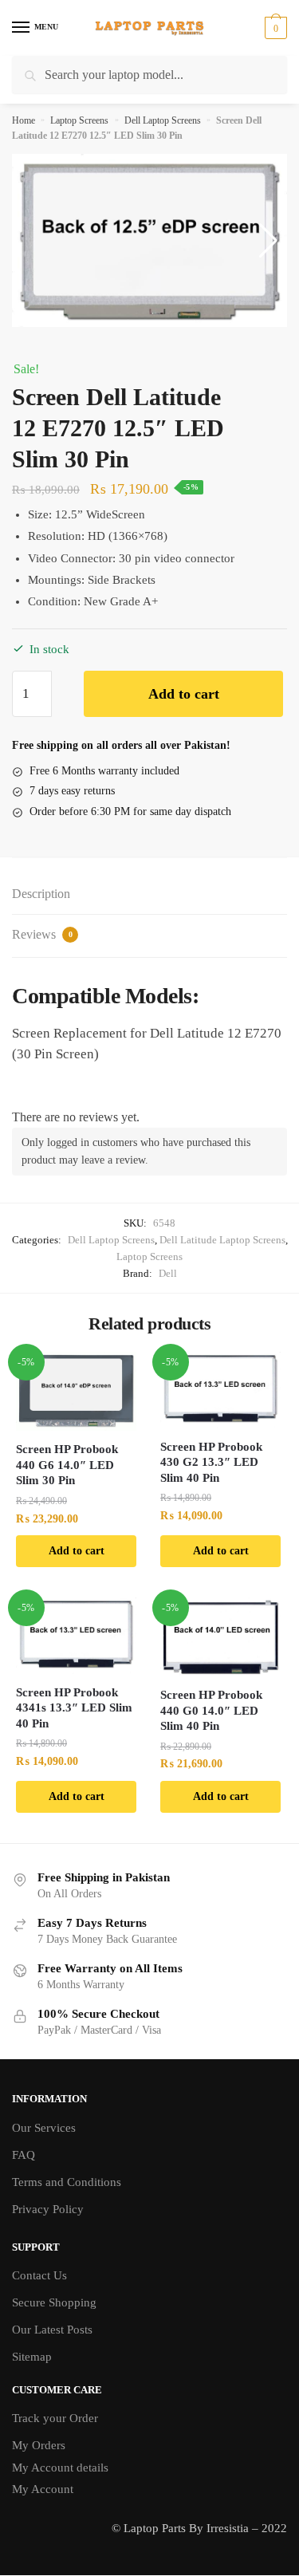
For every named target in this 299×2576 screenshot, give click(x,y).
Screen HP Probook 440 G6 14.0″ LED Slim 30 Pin (67, 1465)
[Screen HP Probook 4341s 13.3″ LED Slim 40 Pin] (76, 1636)
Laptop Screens (79, 120)
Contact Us (39, 2275)
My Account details (60, 2468)
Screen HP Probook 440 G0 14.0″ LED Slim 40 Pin (211, 1710)
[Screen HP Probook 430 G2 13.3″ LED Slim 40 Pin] (220, 1390)
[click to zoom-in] (149, 240)
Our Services (44, 2128)
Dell (168, 1273)
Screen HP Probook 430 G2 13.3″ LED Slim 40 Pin (211, 1462)
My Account (43, 2489)
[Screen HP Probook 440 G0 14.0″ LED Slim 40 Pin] (220, 1637)
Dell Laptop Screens (163, 120)
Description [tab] (41, 894)
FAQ (24, 2155)
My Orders (39, 2445)
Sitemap (32, 2357)
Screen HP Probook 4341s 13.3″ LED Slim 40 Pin (74, 1708)
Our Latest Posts (52, 2330)
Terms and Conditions (67, 2182)
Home (24, 120)
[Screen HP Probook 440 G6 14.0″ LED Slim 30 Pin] (76, 1391)
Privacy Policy (48, 2209)
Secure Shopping (54, 2302)
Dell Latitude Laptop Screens (222, 1240)
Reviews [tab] (42, 934)
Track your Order (55, 2418)
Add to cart (184, 694)
